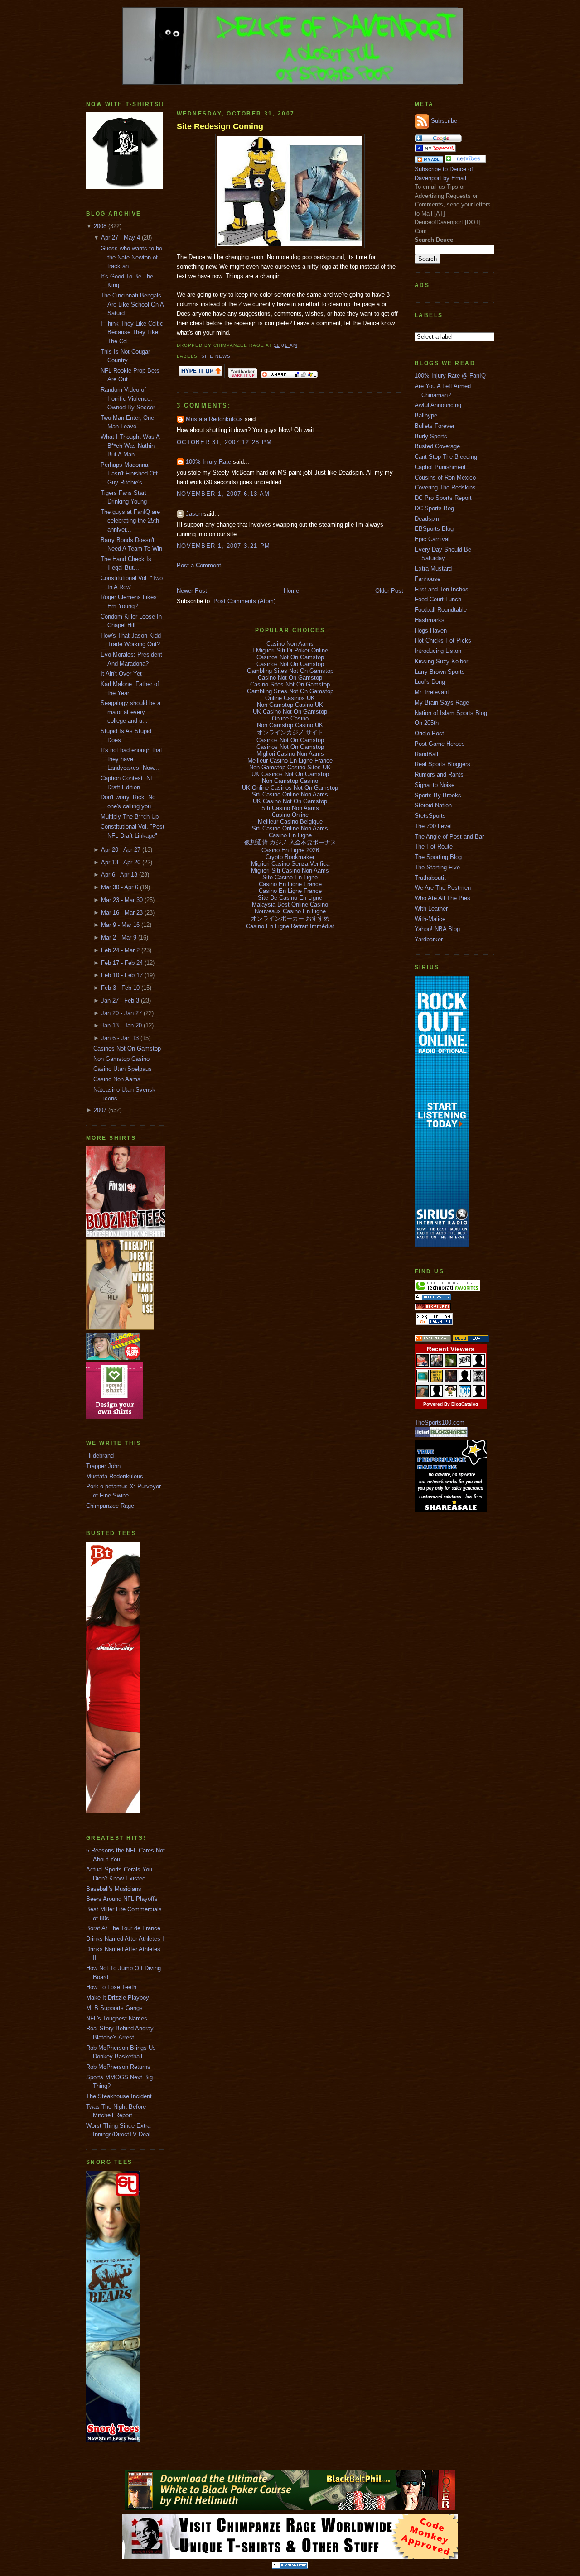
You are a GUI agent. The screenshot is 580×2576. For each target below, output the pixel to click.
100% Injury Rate (208, 462)
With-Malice (430, 919)
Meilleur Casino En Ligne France (290, 760)
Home (291, 591)
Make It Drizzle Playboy (118, 1998)
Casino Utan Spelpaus (123, 1069)
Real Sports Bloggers (442, 764)
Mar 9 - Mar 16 (120, 925)
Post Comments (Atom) (244, 601)
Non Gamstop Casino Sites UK (290, 767)
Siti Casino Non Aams (290, 808)
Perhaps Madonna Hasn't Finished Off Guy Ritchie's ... (129, 474)
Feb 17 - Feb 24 (122, 963)
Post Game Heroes (440, 744)
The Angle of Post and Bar (449, 837)
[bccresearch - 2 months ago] (465, 1395)
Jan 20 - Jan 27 (121, 1013)
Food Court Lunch (438, 599)
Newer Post (192, 591)
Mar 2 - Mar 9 (119, 938)
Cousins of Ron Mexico (445, 477)
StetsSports (430, 816)
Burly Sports (431, 436)
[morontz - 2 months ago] (451, 1395)
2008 (100, 226)
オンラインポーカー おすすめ (290, 919)
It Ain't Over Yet (121, 674)
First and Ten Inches (442, 589)
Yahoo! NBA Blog (437, 929)
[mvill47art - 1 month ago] (479, 1380)
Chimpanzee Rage (110, 1506)
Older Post (389, 591)
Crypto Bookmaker (290, 857)
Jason (194, 514)
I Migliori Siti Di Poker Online (290, 650)
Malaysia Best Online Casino (290, 904)
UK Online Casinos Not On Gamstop (290, 788)
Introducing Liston (438, 651)
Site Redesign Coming (220, 126)
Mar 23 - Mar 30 (122, 900)
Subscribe (444, 121)
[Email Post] (300, 345)
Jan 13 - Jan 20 (121, 1025)
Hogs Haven (431, 631)
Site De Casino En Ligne (290, 898)
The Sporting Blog (438, 857)
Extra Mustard (433, 568)
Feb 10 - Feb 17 (122, 975)
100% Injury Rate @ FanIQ (450, 376)
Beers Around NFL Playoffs (122, 1899)
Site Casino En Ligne (290, 877)
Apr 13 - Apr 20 (121, 862)
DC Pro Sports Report (443, 498)
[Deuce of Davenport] (435, 150)
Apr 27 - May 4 (121, 237)
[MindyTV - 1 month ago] (423, 1380)
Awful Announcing (438, 405)
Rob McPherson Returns (118, 2067)
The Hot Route (434, 847)
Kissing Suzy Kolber (441, 661)
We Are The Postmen (443, 888)
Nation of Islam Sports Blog (451, 713)
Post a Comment (199, 565)
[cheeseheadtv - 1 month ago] (437, 1380)
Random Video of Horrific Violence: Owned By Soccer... (130, 398)
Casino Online (290, 815)
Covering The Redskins (445, 487)
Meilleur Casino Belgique (290, 822)
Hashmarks (430, 620)
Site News (216, 356)
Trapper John (103, 1466)
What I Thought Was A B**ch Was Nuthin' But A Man (130, 446)
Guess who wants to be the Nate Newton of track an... (131, 257)
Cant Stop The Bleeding (446, 457)
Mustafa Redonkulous (115, 1476)
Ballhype (426, 415)
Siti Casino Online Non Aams (290, 794)
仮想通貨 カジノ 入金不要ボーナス (290, 842)
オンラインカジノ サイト (290, 732)
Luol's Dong (430, 682)
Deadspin (427, 519)
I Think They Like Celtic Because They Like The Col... (132, 332)
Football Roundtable (441, 610)
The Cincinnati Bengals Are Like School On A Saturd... (132, 304)
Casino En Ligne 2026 (290, 850)
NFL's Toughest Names (117, 2018)
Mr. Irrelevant (432, 692)
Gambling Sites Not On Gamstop (290, 671)
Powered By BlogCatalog (451, 1404)
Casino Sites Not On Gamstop (290, 684)
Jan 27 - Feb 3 (120, 1000)
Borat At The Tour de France (123, 1928)
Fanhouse (428, 579)
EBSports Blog (434, 529)
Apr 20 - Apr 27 (121, 850)
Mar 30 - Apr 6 (120, 887)
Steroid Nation (433, 805)
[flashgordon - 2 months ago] (437, 1395)
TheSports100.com (440, 1422)
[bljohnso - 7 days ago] (465, 1365)
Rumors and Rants (439, 775)
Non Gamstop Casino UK (290, 705)
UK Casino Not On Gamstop (290, 712)
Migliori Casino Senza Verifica (290, 864)
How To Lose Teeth (111, 1987)
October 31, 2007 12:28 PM (225, 442)
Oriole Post (429, 733)
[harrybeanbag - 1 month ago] (465, 1380)
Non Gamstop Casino (121, 1059)
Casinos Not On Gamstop (127, 1048)
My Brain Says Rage (442, 703)
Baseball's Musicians (114, 1889)
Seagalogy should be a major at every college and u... (130, 712)
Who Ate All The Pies (442, 898)
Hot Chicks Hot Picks (443, 640)
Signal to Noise (435, 785)
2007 (100, 1110)
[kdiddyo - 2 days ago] (437, 1365)
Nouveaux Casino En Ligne (290, 911)
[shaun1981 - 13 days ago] (479, 1365)
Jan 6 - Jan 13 (120, 1038)
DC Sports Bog (434, 508)
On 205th (427, 723)
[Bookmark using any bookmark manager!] (289, 377)
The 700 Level (433, 826)
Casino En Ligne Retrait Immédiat (290, 926)
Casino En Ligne (290, 835)
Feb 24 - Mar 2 (120, 950)
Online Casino (290, 718)
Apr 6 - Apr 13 (119, 875)
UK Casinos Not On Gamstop (290, 774)
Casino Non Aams (117, 1079)
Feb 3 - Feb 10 (120, 988)
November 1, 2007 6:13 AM (223, 494)
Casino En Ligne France (290, 884)
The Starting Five (437, 867)
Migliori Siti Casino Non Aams (290, 871)
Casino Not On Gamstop (290, 678)
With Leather (431, 909)
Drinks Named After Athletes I (125, 1939)
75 (422, 1322)
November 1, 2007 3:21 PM (223, 546)
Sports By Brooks (438, 795)
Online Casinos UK (290, 698)
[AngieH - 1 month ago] (451, 1380)
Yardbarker (429, 939)
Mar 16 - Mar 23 (122, 913)
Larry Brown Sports (440, 672)
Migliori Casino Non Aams (290, 754)
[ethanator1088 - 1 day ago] (423, 1365)
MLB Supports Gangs (114, 2008)
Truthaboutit (430, 878)
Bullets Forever (435, 426)
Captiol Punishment (440, 467)
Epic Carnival (432, 539)
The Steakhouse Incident (119, 2096)
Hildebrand (100, 1456)
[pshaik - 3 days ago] (451, 1365)
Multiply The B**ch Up (130, 817)
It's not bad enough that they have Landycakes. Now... (131, 759)
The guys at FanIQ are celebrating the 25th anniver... (130, 521)
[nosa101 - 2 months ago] (479, 1395)
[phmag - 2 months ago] (423, 1395)
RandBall (426, 754)
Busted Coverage (437, 446)
